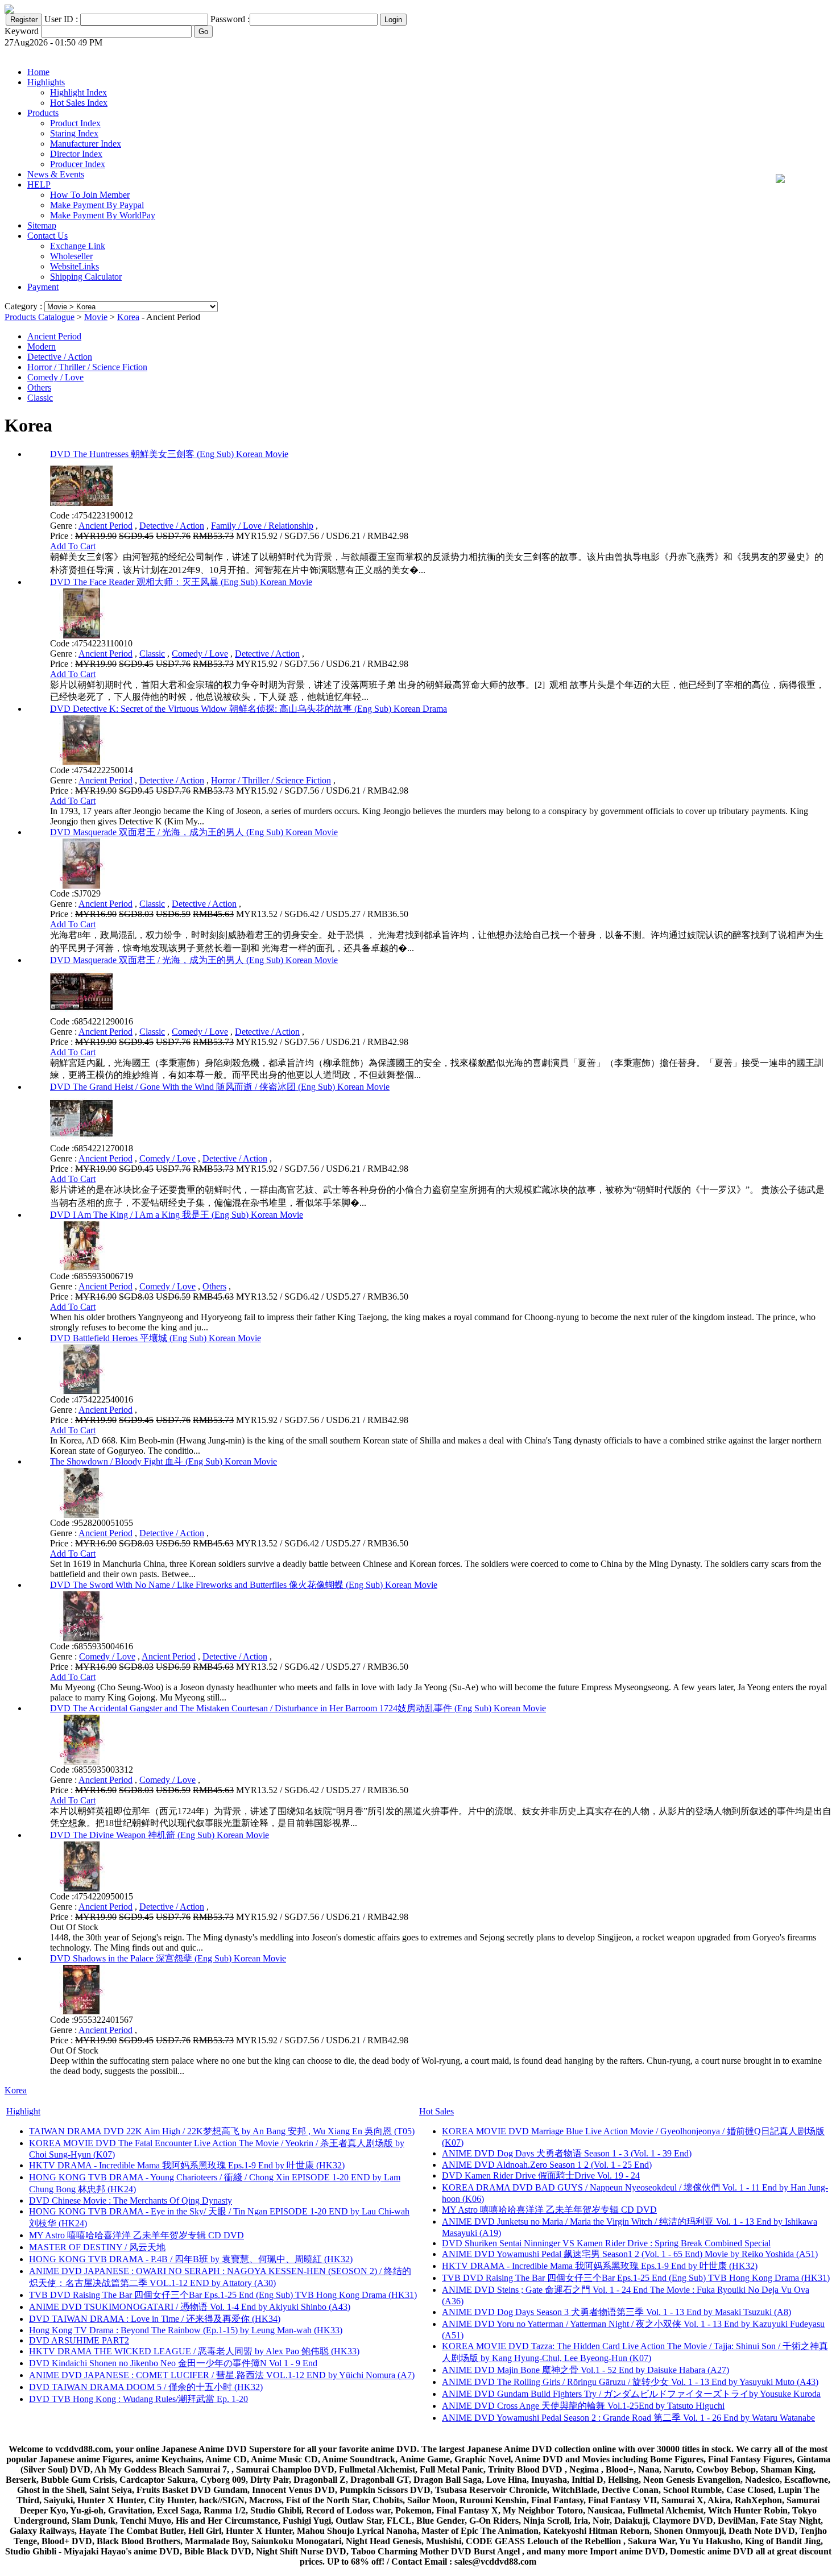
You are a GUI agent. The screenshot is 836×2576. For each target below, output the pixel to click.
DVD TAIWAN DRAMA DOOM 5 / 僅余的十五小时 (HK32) (146, 2387)
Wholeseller (71, 256)
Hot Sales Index (79, 103)
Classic (40, 398)
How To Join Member (90, 195)
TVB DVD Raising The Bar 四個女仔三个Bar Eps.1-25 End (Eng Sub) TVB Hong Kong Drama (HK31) (223, 2295)
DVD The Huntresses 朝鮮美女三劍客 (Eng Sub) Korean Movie (169, 454)
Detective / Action (60, 357)
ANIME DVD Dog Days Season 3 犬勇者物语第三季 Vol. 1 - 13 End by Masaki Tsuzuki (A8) (616, 2312)
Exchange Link (78, 246)
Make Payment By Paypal (97, 205)
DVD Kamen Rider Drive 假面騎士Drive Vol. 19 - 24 (541, 2175)
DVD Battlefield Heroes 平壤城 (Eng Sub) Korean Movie (156, 1338)
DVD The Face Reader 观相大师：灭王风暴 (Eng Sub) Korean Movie (181, 582)
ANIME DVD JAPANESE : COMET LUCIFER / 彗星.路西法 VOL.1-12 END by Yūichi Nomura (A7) (222, 2375)
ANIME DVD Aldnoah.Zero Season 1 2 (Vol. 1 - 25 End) (547, 2165)
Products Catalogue (40, 317)
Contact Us (47, 236)
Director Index (76, 154)
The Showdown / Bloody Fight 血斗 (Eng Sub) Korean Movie (164, 1461)
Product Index (75, 123)
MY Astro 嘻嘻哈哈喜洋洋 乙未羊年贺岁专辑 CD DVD (136, 2235)
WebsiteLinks (75, 266)
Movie (96, 317)
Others (39, 387)
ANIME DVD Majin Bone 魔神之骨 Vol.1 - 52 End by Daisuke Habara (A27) (585, 2370)
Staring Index (74, 133)
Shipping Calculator (86, 277)
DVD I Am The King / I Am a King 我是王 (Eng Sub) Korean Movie (177, 1215)
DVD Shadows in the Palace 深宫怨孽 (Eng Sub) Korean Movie (168, 1958)
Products (43, 113)
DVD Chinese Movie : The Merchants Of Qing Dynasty (131, 2200)
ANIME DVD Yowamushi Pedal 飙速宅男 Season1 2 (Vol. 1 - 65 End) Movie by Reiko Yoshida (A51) (630, 2254)
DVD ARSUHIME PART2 (79, 2340)
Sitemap (42, 225)
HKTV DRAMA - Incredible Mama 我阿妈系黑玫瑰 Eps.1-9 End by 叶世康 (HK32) (187, 2165)
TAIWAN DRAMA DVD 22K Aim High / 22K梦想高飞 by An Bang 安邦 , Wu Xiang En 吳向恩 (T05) (222, 2131)
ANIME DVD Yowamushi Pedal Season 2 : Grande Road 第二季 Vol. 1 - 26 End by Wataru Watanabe (628, 2418)
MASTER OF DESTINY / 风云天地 (97, 2247)
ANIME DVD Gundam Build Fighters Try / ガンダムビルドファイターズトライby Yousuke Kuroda (631, 2394)
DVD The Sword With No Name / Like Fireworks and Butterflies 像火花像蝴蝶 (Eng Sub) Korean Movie (244, 1585)
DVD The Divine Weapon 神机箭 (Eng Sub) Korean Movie (160, 1835)
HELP (39, 184)
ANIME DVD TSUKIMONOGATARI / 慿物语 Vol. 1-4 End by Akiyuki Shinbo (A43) (190, 2307)
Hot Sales (436, 2111)
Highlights (46, 82)
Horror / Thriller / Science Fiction (87, 367)
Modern (42, 347)
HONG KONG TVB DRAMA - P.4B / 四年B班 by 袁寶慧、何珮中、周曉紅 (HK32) (191, 2259)
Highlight (23, 2111)
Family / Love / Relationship (262, 526)
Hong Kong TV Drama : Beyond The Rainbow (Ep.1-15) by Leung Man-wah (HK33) (186, 2330)
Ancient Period (54, 336)
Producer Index (78, 164)
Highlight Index (78, 92)
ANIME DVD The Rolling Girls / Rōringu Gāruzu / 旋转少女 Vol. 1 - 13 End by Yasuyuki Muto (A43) (630, 2382)
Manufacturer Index (86, 144)
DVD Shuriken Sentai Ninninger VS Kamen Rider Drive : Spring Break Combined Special (606, 2243)
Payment (43, 287)
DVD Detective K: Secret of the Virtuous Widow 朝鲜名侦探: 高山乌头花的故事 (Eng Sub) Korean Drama (249, 709)
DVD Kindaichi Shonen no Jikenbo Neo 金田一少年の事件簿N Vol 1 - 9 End (173, 2363)
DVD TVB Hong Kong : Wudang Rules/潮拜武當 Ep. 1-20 (138, 2399)
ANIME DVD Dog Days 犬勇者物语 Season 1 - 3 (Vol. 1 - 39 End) (567, 2153)
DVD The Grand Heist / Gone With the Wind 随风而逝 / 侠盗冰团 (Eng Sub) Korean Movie (220, 1087)
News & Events (56, 174)
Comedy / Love (55, 377)
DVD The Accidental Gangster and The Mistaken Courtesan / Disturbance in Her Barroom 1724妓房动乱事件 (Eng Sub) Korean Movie (298, 1708)
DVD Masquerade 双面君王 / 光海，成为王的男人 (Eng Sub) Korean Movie (194, 832)
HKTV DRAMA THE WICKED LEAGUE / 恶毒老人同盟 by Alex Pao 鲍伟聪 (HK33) (194, 2351)
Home (38, 72)
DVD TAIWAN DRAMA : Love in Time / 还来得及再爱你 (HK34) (155, 2319)
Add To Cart (73, 546)
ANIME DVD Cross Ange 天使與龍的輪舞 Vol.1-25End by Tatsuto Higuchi (583, 2406)
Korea (128, 317)
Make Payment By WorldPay (103, 215)
